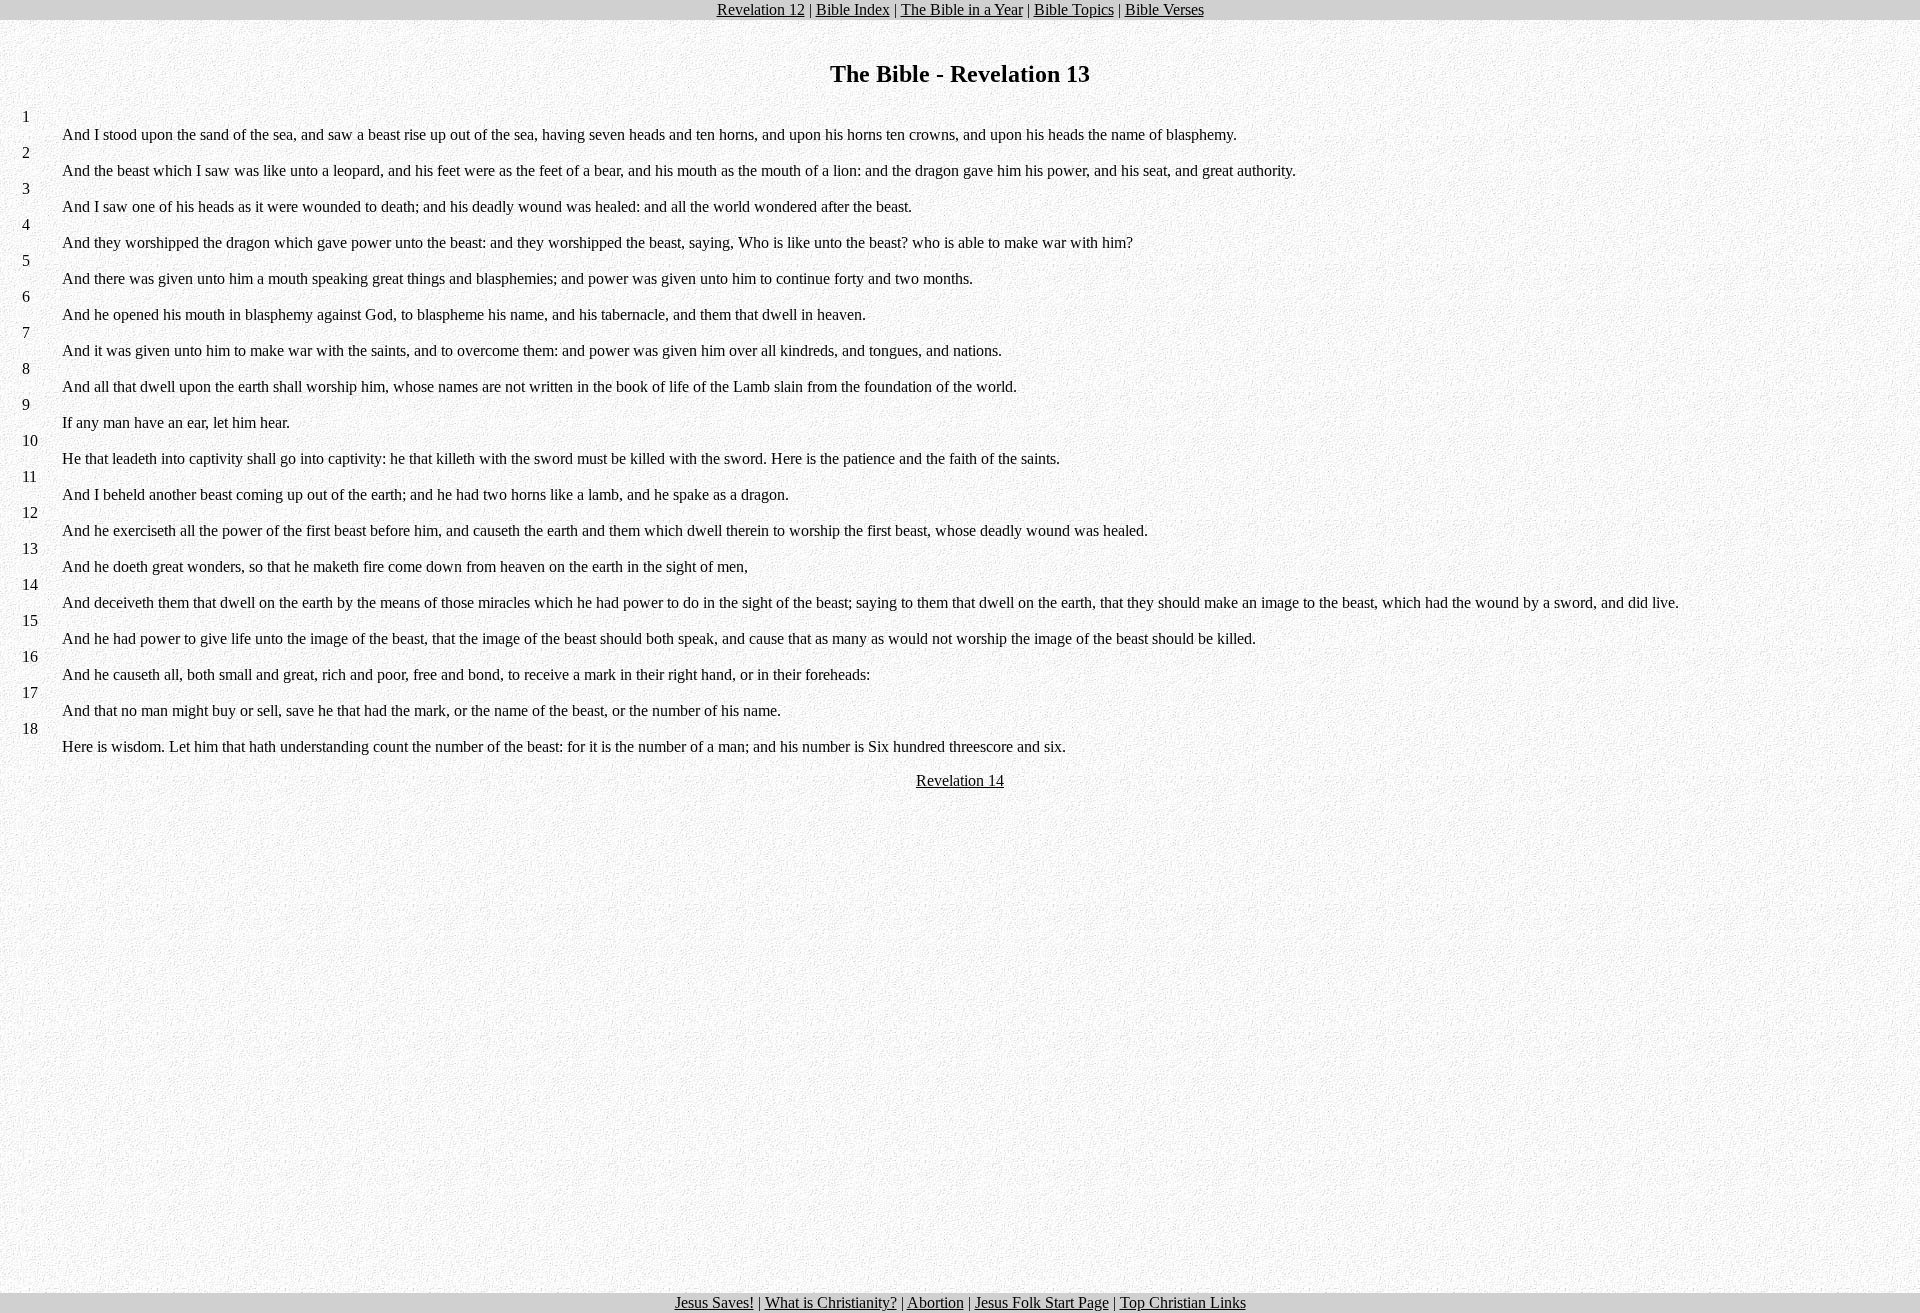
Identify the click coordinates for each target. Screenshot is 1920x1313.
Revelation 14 (960, 780)
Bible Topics (1074, 9)
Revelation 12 (761, 9)
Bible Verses (1164, 9)
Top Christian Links (1183, 1302)
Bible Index (853, 9)
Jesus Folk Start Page (1042, 1302)
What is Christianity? (831, 1302)
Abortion (935, 1302)
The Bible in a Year (962, 9)
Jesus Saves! (714, 1302)
